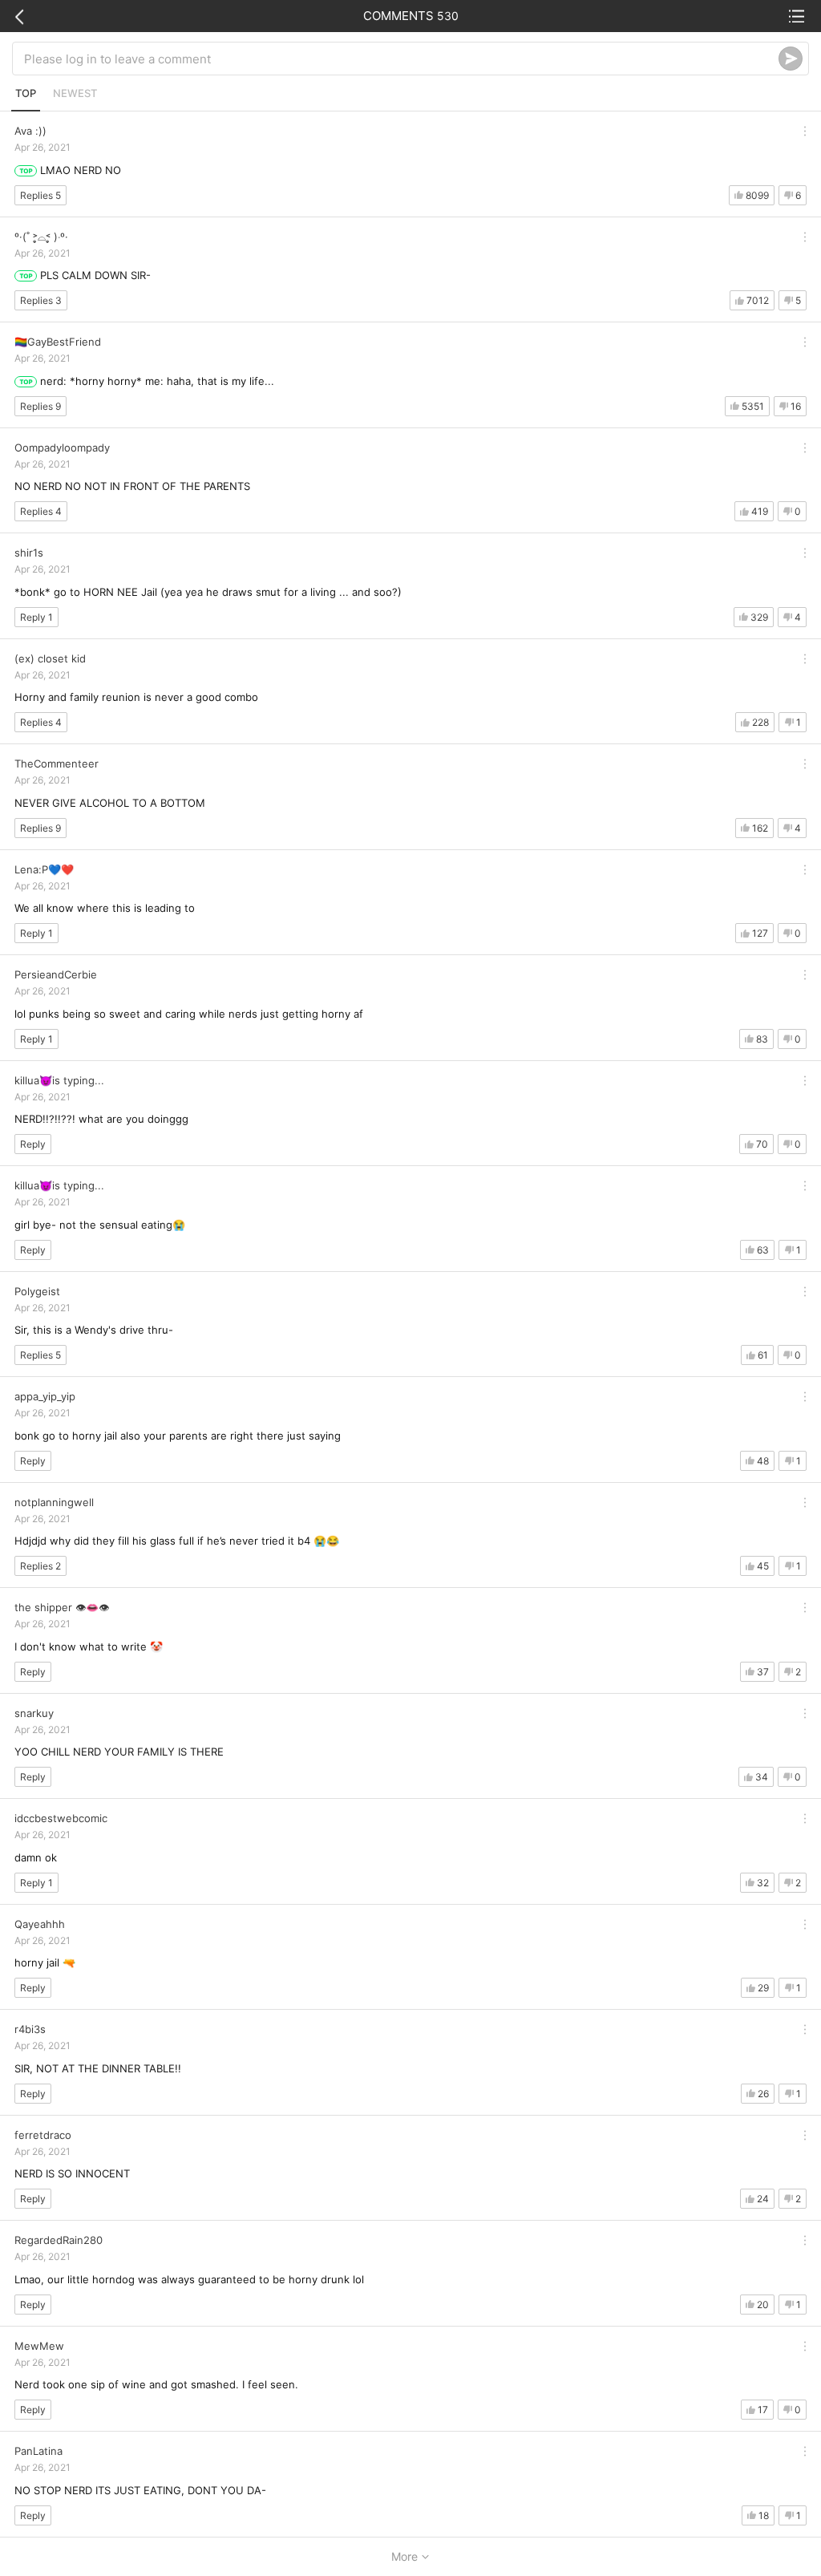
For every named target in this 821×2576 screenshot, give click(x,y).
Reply (33, 1144)
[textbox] (401, 59)
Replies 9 (40, 406)
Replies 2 (40, 1566)
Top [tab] (26, 93)
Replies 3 (41, 300)
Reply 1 (36, 617)
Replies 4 (41, 511)
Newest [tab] (75, 93)
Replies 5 (40, 195)
